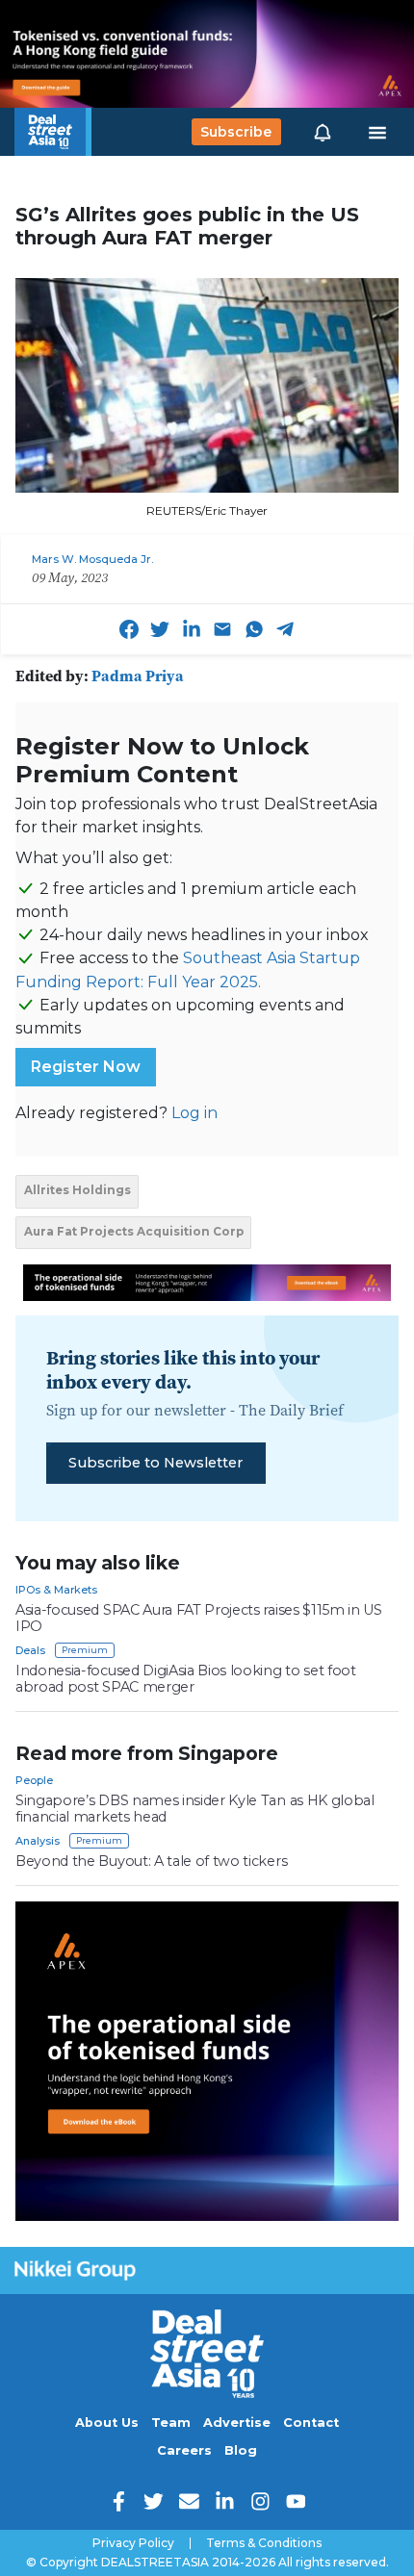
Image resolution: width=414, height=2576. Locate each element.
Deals (30, 1650)
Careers (184, 2450)
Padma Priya (138, 676)
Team (171, 2423)
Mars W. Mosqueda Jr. (92, 559)
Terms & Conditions (264, 2543)
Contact (311, 2423)
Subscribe (236, 132)
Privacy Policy (133, 2543)
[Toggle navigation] (377, 132)
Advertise (237, 2423)
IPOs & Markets (56, 1590)
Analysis (38, 1841)
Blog (241, 2450)
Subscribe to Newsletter (155, 1463)
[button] (323, 132)
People (34, 1780)
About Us (107, 2423)
